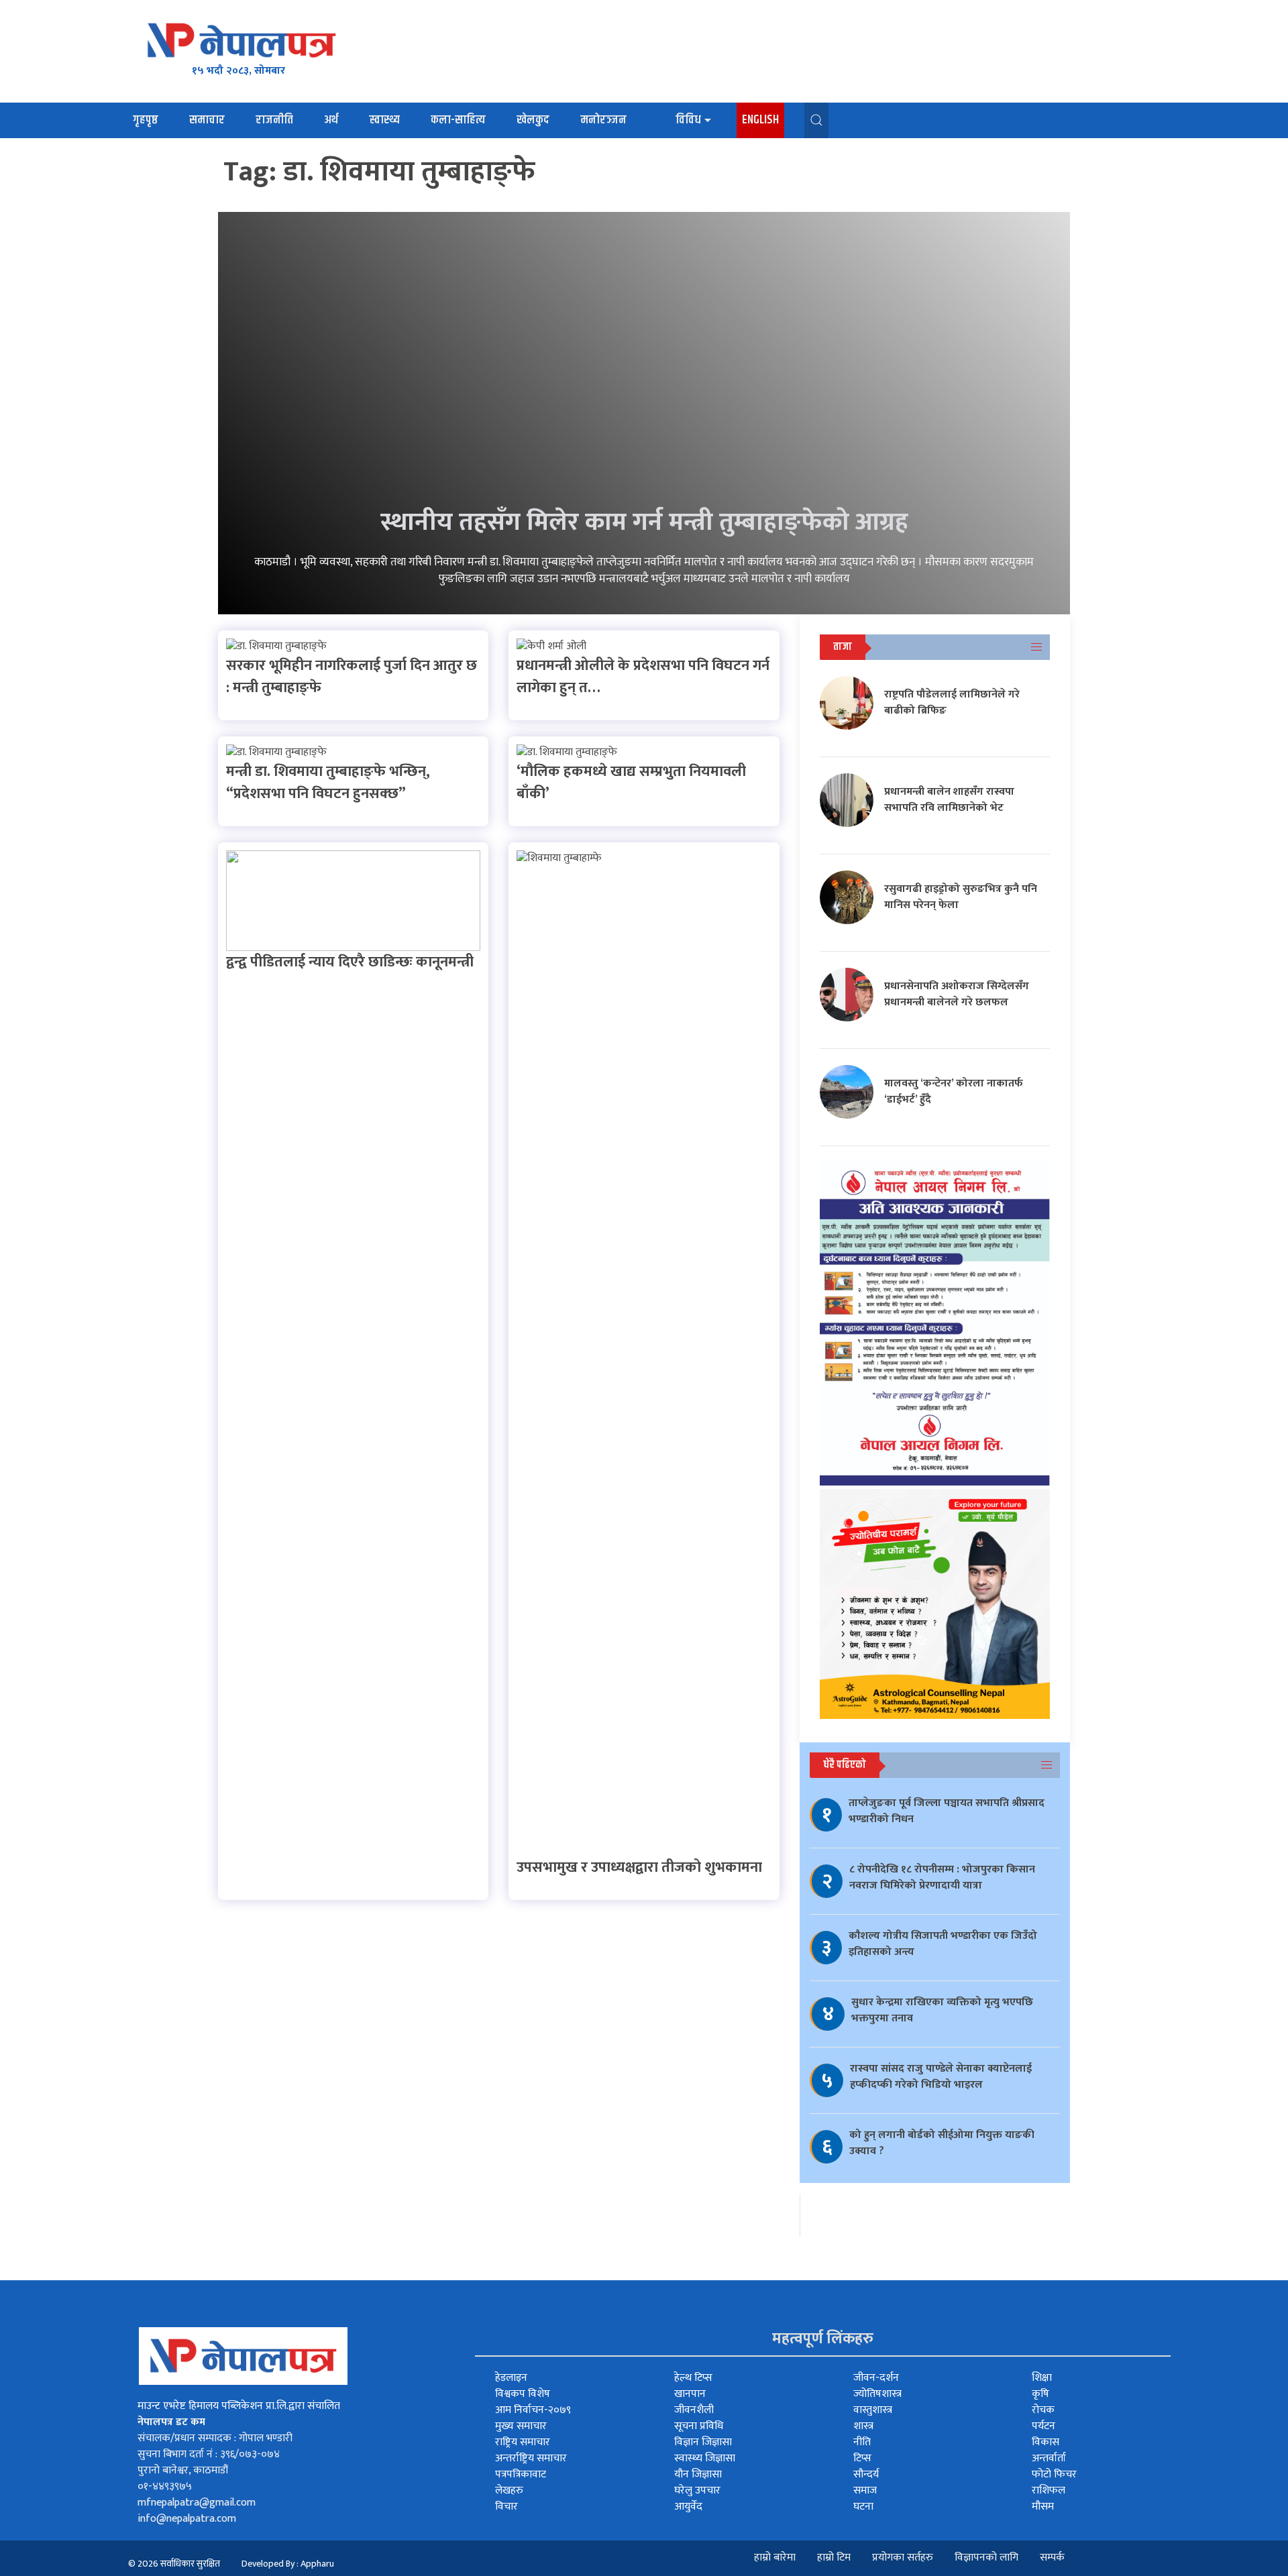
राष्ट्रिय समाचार (523, 2442)
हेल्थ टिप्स (693, 2378)
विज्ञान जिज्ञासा (703, 2442)
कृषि (1040, 2394)
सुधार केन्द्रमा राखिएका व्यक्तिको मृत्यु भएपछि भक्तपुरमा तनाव (942, 2010)
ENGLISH (760, 120)
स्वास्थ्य (384, 120)
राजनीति (274, 120)
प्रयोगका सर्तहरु (903, 2558)
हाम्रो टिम (834, 2558)
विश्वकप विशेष (523, 2394)
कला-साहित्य (458, 120)
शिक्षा (1042, 2378)
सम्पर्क (1052, 2558)
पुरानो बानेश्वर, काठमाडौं (183, 2470)
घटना (863, 2507)
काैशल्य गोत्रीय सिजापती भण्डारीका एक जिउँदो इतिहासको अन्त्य (943, 1944)
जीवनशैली (694, 2410)
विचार (506, 2507)
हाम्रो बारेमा (775, 2558)
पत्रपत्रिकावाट (521, 2474)
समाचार (207, 120)
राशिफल (1049, 2490)
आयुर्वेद (688, 2507)
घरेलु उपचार (697, 2490)
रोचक (1043, 2410)
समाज (865, 2490)
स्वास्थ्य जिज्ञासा (705, 2458)
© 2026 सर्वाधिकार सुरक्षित (174, 2564)
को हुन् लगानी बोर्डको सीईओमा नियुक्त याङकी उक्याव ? (942, 2143)
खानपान (690, 2394)
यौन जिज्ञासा (698, 2474)
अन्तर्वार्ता (1049, 2458)
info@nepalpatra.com (187, 2519)
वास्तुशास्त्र (873, 2410)
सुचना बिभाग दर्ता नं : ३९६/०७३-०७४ (209, 2454)
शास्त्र (863, 2426)
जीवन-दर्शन (876, 2378)
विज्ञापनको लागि (986, 2558)
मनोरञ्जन (603, 120)
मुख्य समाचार (521, 2426)
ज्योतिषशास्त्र (877, 2394)
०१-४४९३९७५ (165, 2486)
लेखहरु (509, 2490)
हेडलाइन (511, 2378)
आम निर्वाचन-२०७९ (533, 2410)
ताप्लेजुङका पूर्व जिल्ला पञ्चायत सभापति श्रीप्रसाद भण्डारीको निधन (947, 1811)
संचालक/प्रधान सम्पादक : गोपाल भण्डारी (215, 2438)
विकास (1045, 2442)
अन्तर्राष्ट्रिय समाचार (531, 2458)
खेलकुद (533, 120)
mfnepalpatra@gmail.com (197, 2503)
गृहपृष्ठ (146, 120)
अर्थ (331, 120)
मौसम (1043, 2507)
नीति (862, 2442)
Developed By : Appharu (288, 2564)
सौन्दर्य (866, 2474)
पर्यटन (1043, 2426)
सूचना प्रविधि (699, 2426)
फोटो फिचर (1054, 2474)
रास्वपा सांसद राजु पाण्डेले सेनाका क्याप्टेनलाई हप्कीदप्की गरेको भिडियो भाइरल (941, 2077)
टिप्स (862, 2458)
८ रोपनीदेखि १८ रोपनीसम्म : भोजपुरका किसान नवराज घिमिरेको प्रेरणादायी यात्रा (942, 1878)
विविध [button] (688, 120)
